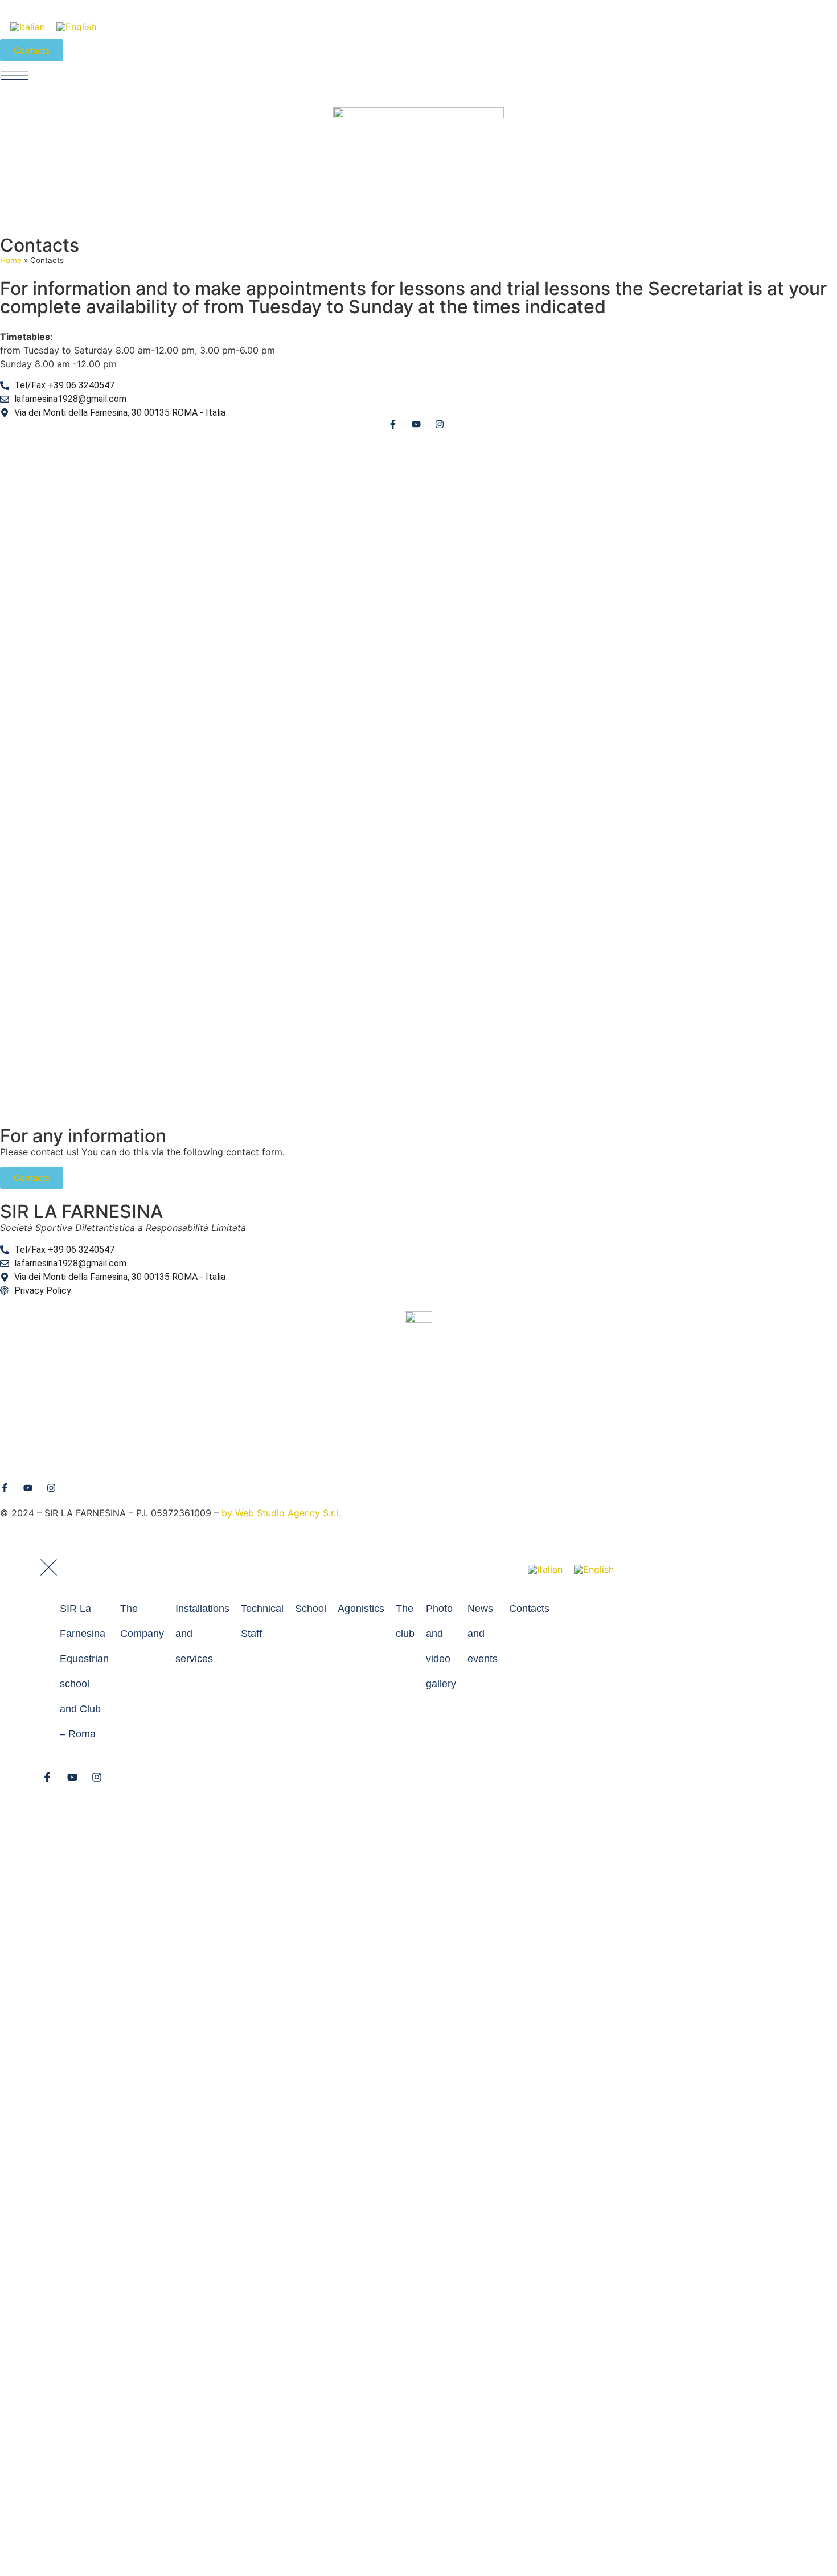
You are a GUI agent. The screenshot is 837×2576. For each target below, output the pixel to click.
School (311, 1609)
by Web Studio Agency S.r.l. (281, 1513)
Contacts (529, 1609)
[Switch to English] (76, 26)
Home (11, 260)
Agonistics (361, 1609)
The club (405, 1621)
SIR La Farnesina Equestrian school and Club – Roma (84, 1671)
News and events (483, 1634)
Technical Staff (262, 1621)
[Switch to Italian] (28, 26)
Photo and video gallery (441, 1646)
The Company (142, 1621)
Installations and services (202, 1634)
